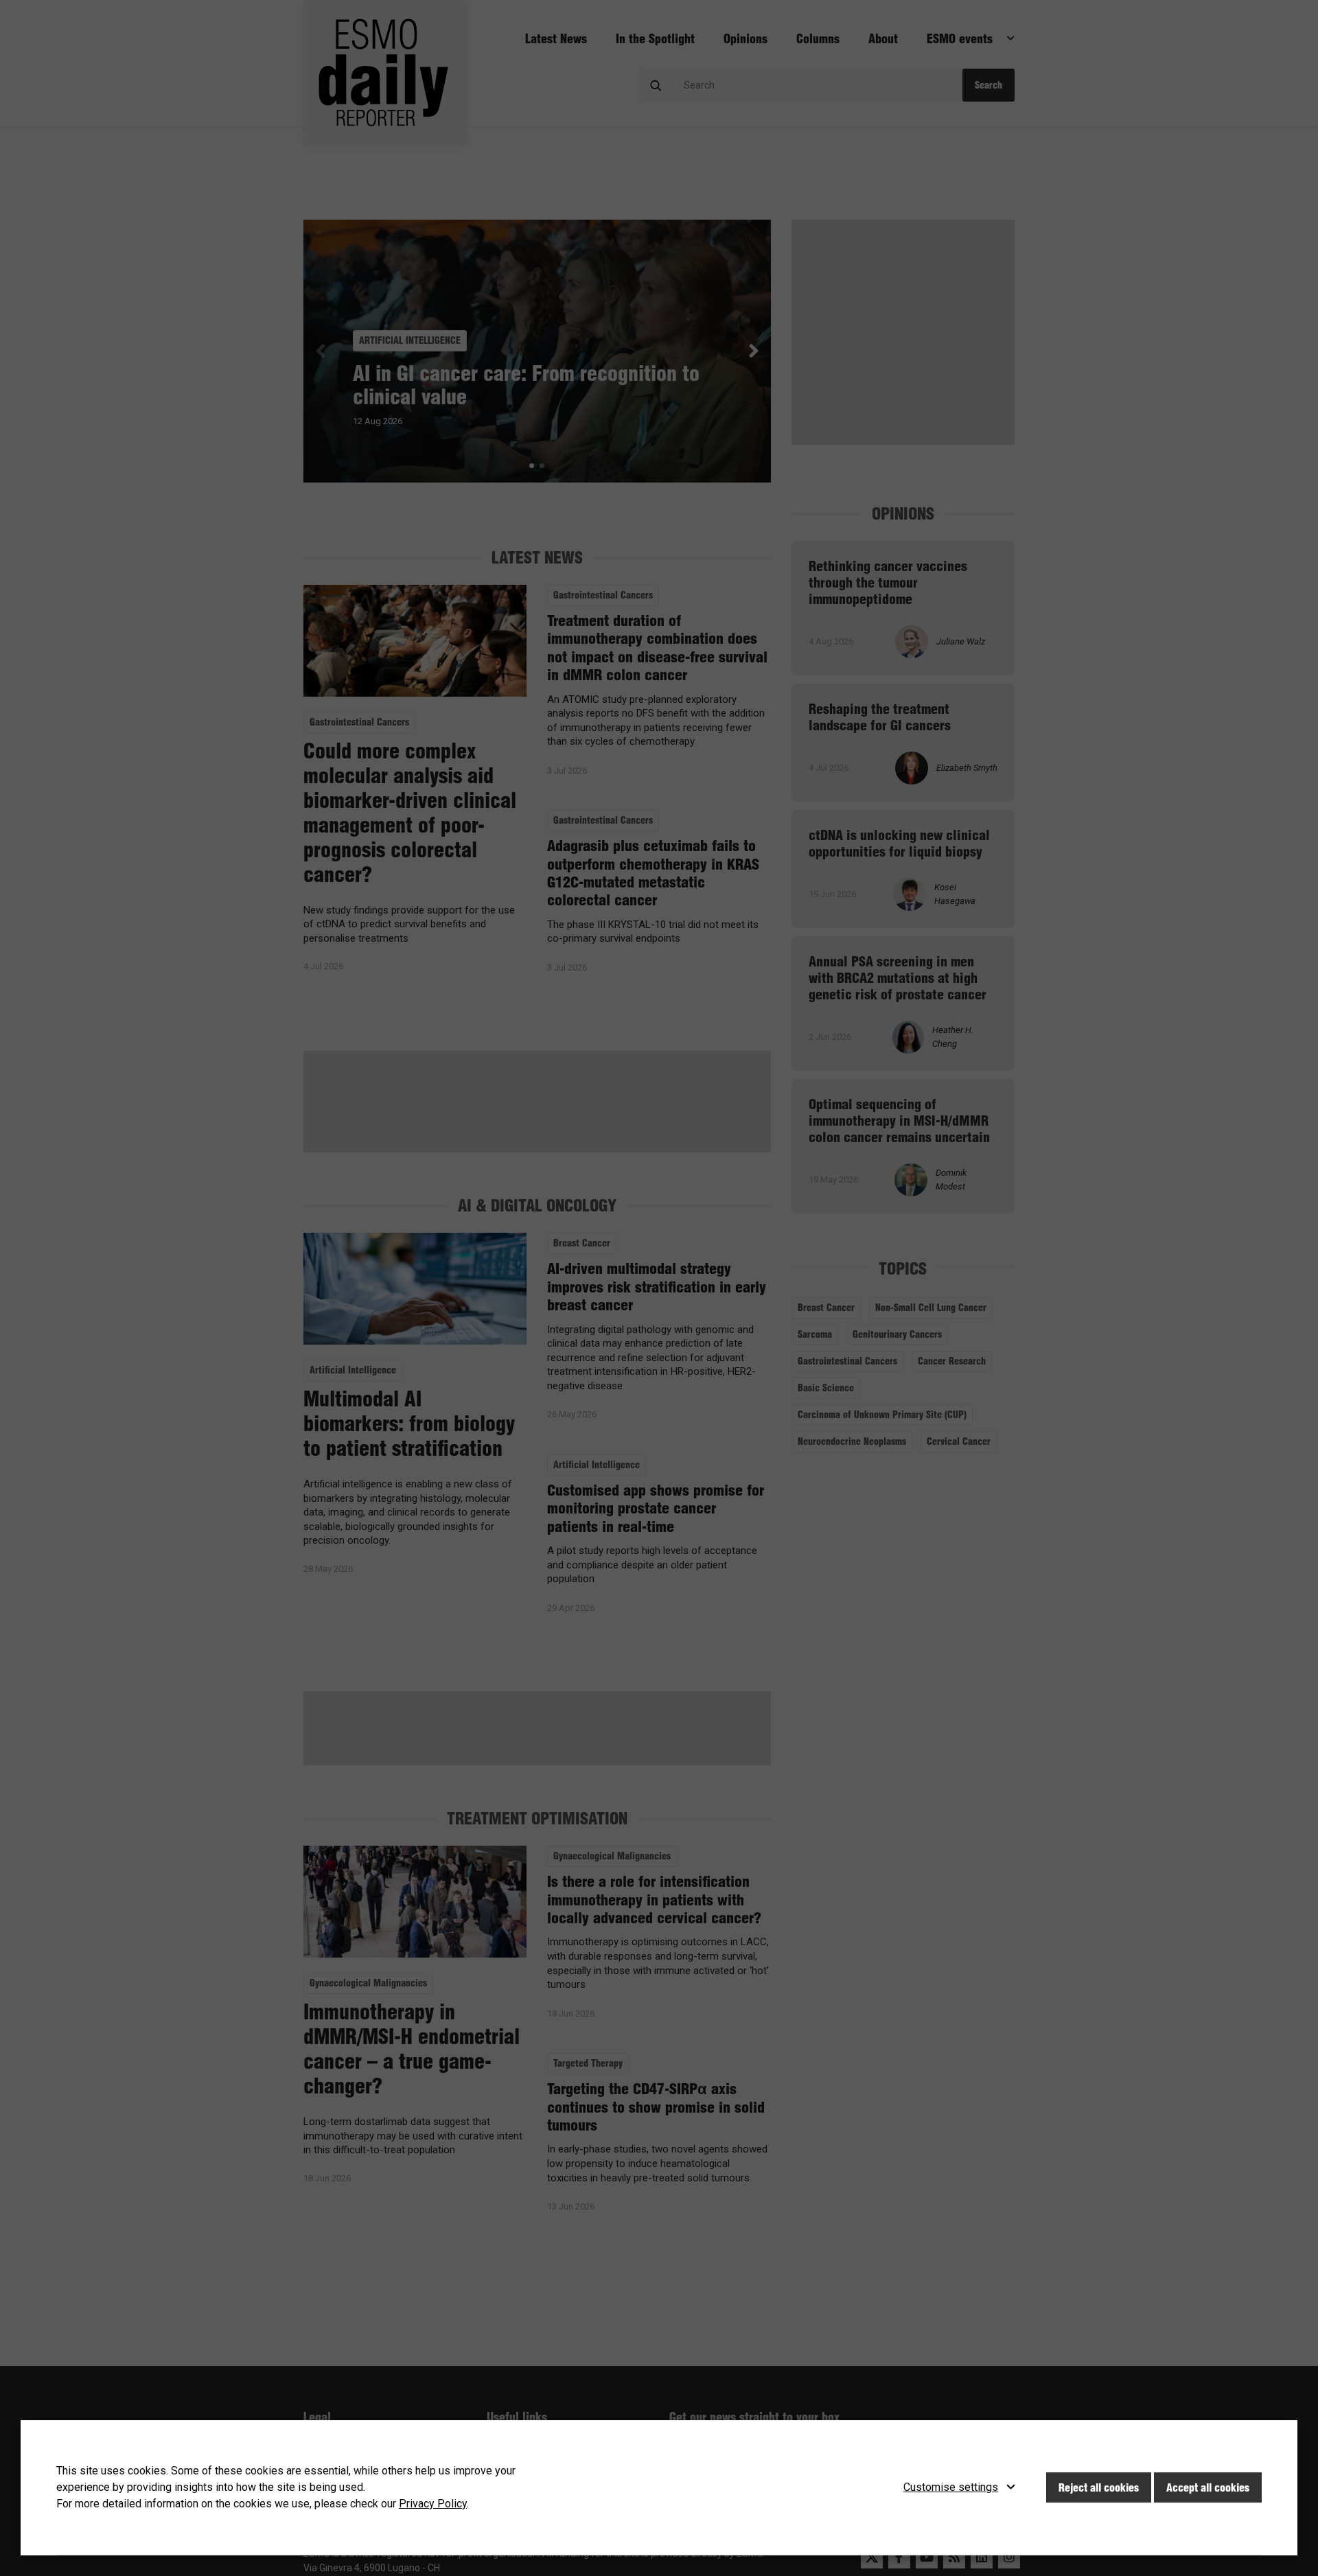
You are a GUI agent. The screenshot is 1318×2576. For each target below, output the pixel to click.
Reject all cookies (1099, 2487)
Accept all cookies (1208, 2487)
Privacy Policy (433, 2504)
